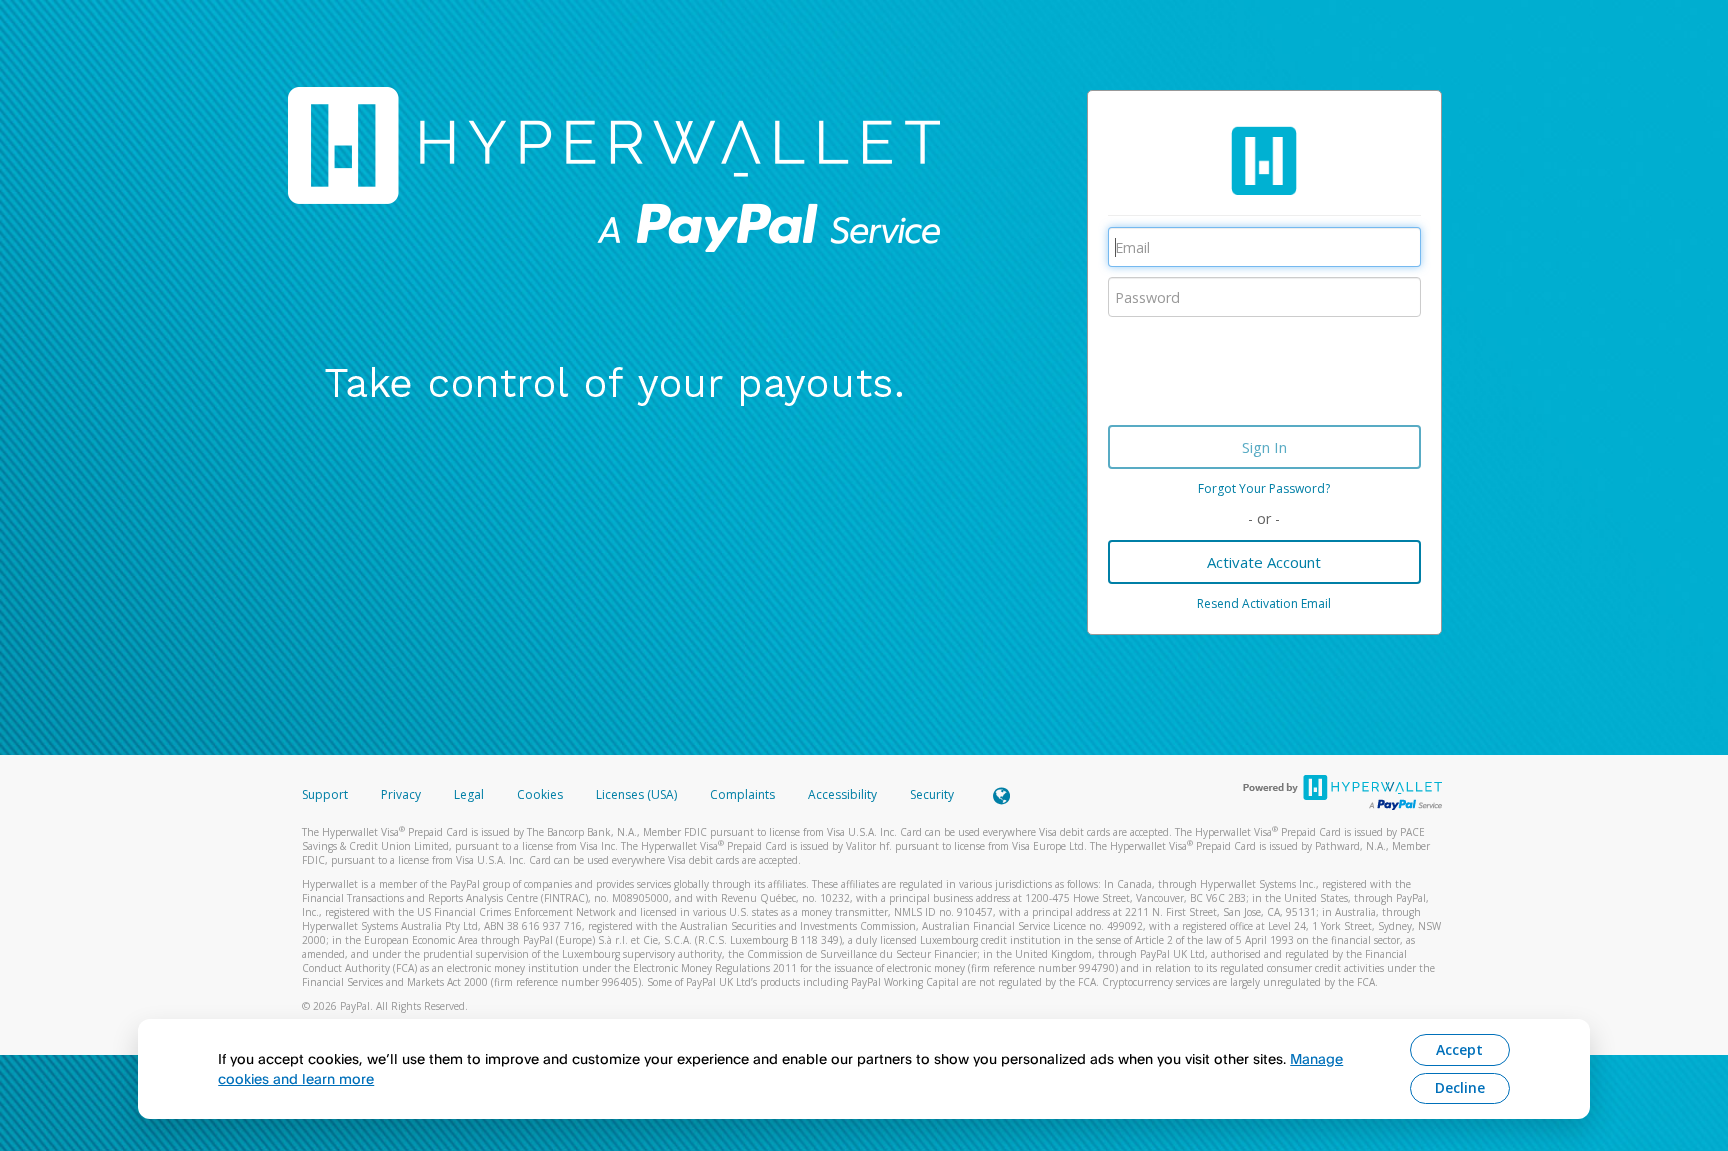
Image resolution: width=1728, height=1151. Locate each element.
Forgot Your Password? (1264, 488)
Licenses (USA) (638, 794)
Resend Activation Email (1264, 603)
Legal (469, 794)
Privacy (401, 794)
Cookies (540, 794)
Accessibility (842, 794)
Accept (1459, 1049)
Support (325, 794)
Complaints (744, 794)
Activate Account (1264, 562)
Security (932, 794)
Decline (1460, 1087)
